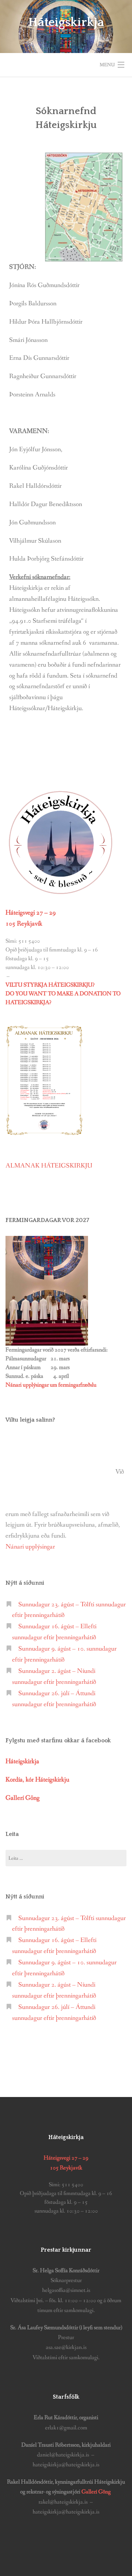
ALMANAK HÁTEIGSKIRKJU (49, 1166)
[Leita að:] (66, 1858)
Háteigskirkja (66, 22)
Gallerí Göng (97, 2492)
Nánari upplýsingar (30, 1547)
